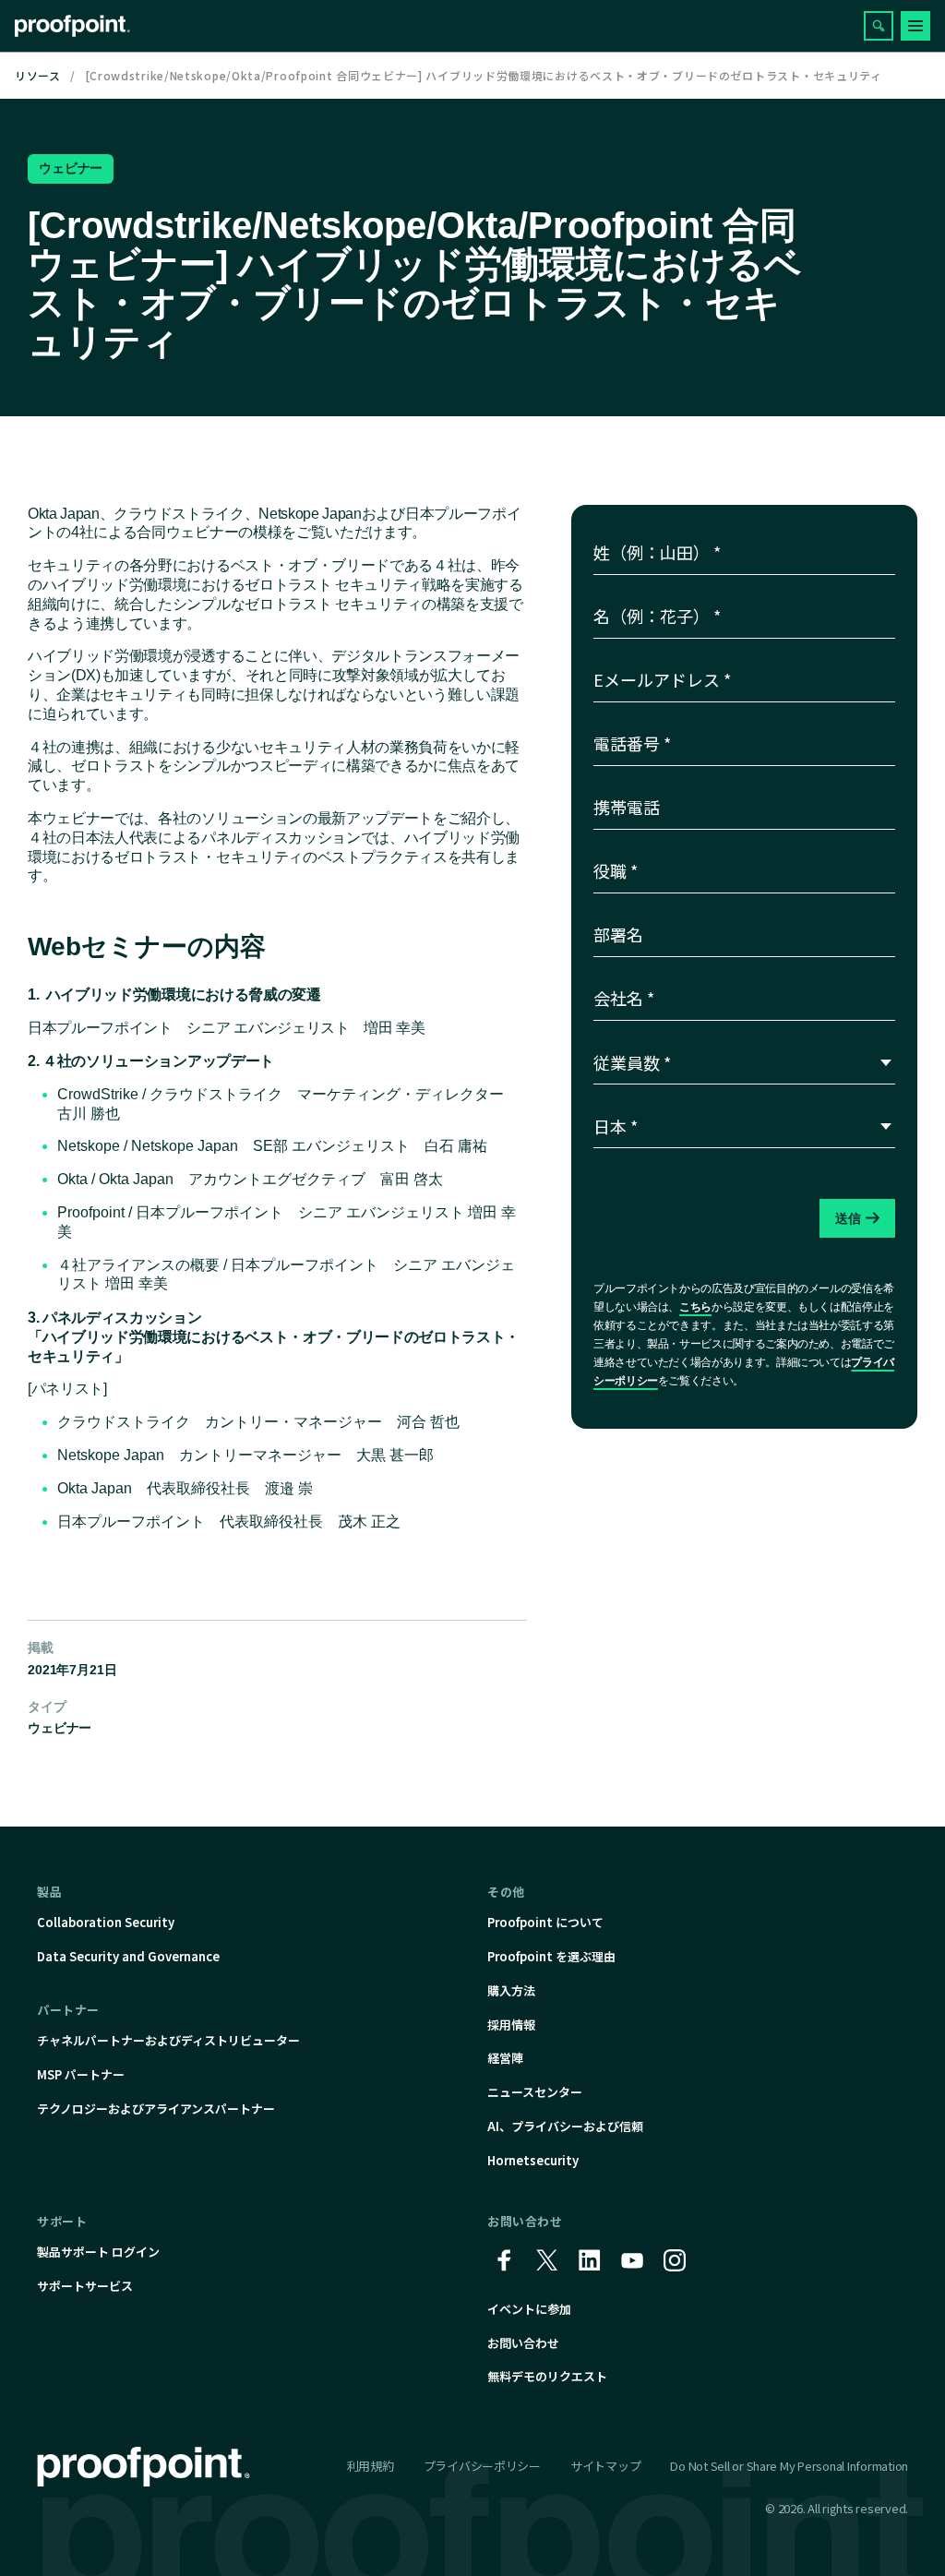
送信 (849, 1218)
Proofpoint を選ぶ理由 (551, 1956)
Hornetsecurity (533, 2160)
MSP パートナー (81, 2074)
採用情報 (511, 2025)
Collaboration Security (106, 1922)
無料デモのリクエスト (547, 2376)
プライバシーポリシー (482, 2466)
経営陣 (505, 2058)
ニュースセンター (535, 2092)
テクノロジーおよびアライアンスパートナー (156, 2109)
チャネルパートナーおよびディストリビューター (168, 2040)
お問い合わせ (523, 2343)
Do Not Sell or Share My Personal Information (789, 2467)
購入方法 (511, 1990)
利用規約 (371, 2466)
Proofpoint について (545, 1922)
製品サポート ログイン (98, 2252)
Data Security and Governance (128, 1956)
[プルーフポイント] (72, 26)
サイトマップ (605, 2466)
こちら (695, 1307)
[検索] (879, 26)
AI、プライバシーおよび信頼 (565, 2126)
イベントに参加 (529, 2309)
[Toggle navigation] (915, 26)
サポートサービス (85, 2286)
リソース (38, 75)
